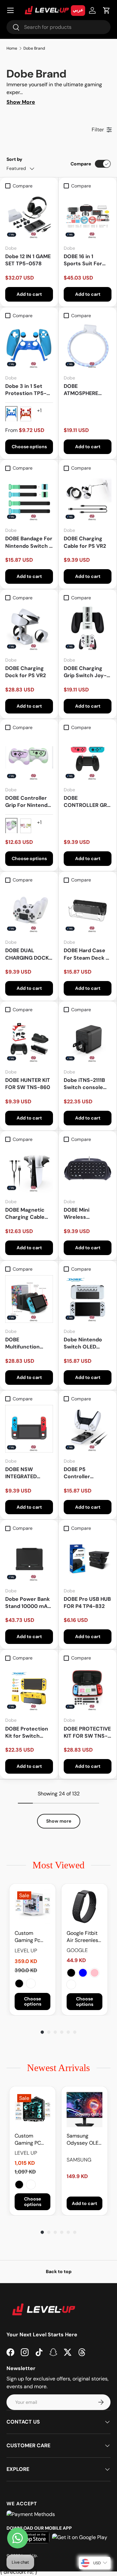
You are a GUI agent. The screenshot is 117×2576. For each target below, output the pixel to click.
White (31, 1983)
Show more (59, 1821)
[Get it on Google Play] (80, 2537)
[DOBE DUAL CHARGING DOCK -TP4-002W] (29, 910)
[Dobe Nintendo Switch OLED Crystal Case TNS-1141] (88, 1299)
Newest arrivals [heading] (58, 2068)
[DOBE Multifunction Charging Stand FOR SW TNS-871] (29, 1299)
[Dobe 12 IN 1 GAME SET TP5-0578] (29, 216)
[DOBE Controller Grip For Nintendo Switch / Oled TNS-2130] (29, 757)
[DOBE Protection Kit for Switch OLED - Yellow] (29, 1688)
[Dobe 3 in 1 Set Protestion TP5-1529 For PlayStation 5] (29, 346)
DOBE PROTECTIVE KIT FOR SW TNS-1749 (87, 1733)
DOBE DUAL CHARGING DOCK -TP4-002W (29, 954)
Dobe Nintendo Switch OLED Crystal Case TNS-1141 (88, 1343)
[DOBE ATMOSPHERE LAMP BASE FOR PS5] (88, 346)
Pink (95, 1973)
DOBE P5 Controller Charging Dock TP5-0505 (83, 1473)
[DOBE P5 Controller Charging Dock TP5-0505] (88, 1429)
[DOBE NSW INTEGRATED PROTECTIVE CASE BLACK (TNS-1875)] (29, 1429)
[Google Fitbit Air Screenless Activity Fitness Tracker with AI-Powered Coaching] (84, 1907)
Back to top (59, 2271)
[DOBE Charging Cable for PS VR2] (88, 498)
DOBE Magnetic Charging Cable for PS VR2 (25, 1214)
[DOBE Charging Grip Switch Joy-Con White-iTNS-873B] (88, 628)
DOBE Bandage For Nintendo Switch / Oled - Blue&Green (29, 542)
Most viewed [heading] (58, 1865)
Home (12, 48)
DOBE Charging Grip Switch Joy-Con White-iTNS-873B (86, 672)
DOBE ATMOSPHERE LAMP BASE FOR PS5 (84, 390)
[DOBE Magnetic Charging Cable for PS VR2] (29, 1169)
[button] (107, 10)
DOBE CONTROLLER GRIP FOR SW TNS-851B (88, 802)
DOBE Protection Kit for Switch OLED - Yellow (27, 1733)
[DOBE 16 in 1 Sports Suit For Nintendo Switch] (88, 216)
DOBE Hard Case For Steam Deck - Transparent (86, 954)
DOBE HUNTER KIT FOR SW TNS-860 (28, 1084)
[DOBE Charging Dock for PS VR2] (29, 628)
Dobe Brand (34, 48)
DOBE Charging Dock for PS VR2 (26, 672)
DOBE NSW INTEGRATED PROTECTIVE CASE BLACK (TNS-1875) (29, 1473)
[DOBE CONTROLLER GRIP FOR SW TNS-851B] (88, 757)
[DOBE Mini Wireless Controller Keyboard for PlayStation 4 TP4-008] (88, 1169)
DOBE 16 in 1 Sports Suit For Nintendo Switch (85, 260)
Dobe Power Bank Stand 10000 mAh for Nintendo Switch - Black (28, 1603)
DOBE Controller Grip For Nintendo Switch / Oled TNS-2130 (28, 802)
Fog (71, 1984)
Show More (21, 102)
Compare (81, 164)
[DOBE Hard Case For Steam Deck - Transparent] (88, 910)
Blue (83, 1973)
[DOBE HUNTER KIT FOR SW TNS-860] (29, 1040)
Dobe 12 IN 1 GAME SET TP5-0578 (28, 260)
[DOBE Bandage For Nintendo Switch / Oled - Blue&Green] (29, 498)
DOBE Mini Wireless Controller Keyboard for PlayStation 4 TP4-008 (87, 1214)
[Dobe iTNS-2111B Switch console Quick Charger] (88, 1040)
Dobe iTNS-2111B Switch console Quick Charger (84, 1084)
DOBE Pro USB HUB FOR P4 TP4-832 (87, 1603)
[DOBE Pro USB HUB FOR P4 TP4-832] (88, 1558)
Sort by (14, 159)
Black (19, 1983)
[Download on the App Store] (30, 2537)
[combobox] (58, 27)
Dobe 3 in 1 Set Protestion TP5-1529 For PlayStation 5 (26, 390)
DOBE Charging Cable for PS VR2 (85, 542)
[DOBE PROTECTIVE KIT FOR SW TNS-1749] (88, 1688)
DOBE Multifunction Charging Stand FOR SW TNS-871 (27, 1343)
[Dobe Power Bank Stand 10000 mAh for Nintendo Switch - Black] (29, 1558)
